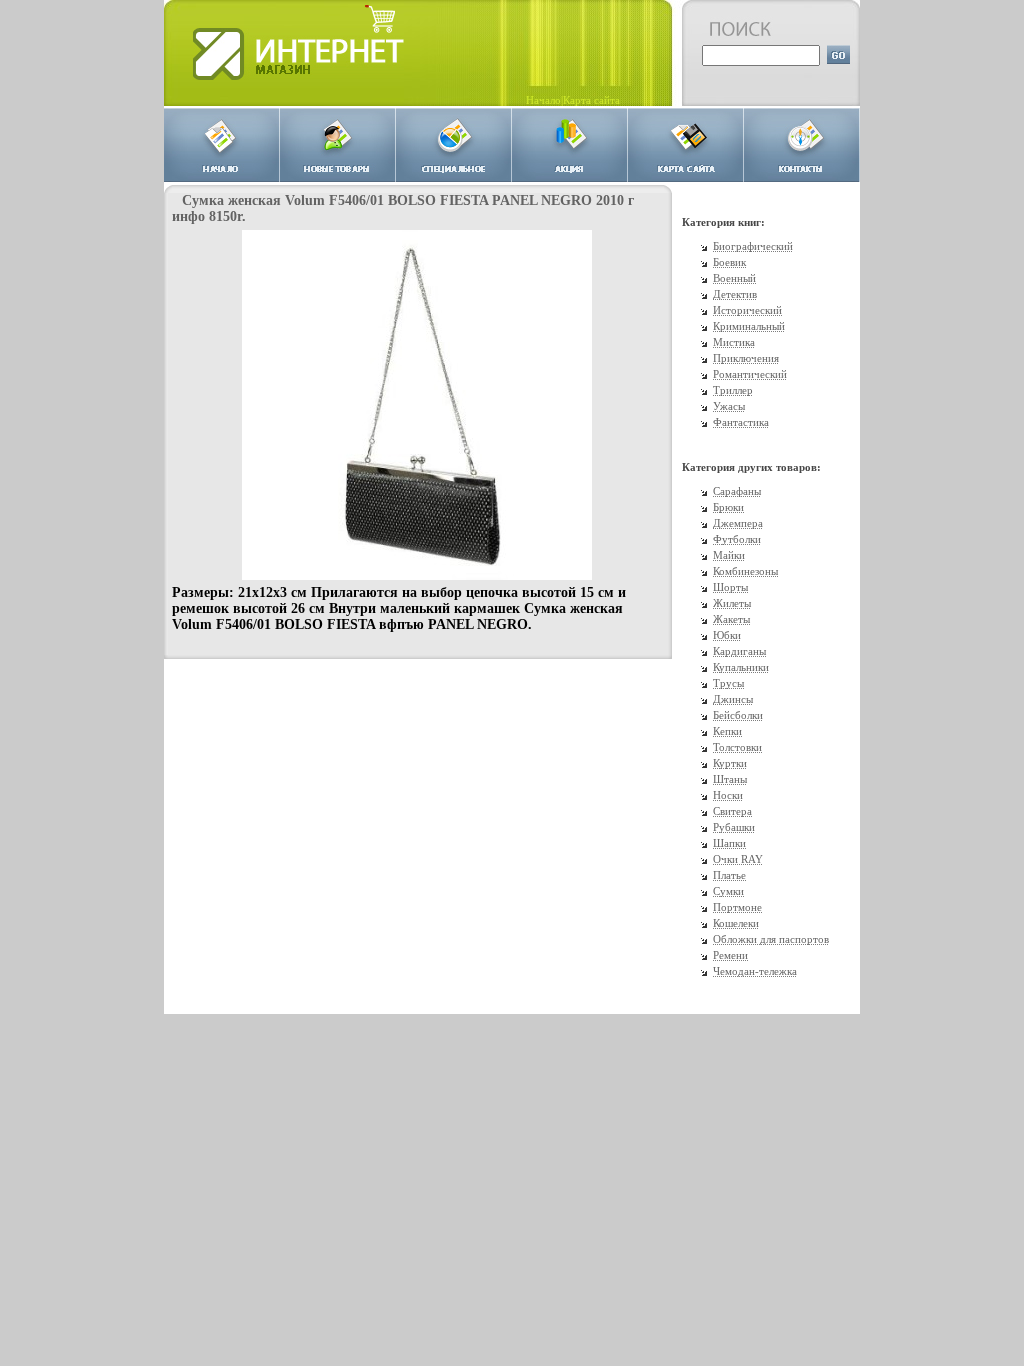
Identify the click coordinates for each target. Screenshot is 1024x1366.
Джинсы (733, 699)
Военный (734, 278)
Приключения (746, 358)
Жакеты (731, 619)
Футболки (737, 539)
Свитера (732, 811)
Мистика (734, 342)
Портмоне (737, 907)
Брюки (728, 507)
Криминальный (749, 326)
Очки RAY (738, 859)
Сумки (728, 891)
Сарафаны (737, 491)
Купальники (741, 667)
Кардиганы (739, 651)
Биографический (753, 246)
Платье (729, 875)
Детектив (735, 294)
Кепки (727, 731)
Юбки (727, 635)
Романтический (750, 374)
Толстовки (737, 747)
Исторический (747, 310)
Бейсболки (738, 715)
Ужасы (729, 406)
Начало (543, 100)
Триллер (733, 390)
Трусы (728, 683)
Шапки (729, 843)
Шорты (730, 587)
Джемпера (738, 523)
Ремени (730, 955)
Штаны (730, 779)
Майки (729, 555)
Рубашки (734, 827)
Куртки (730, 763)
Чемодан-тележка (755, 971)
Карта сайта (591, 100)
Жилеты (732, 603)
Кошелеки (736, 923)
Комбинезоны (745, 571)
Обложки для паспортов (771, 939)
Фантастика (741, 422)
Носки (728, 795)
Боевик (729, 262)
